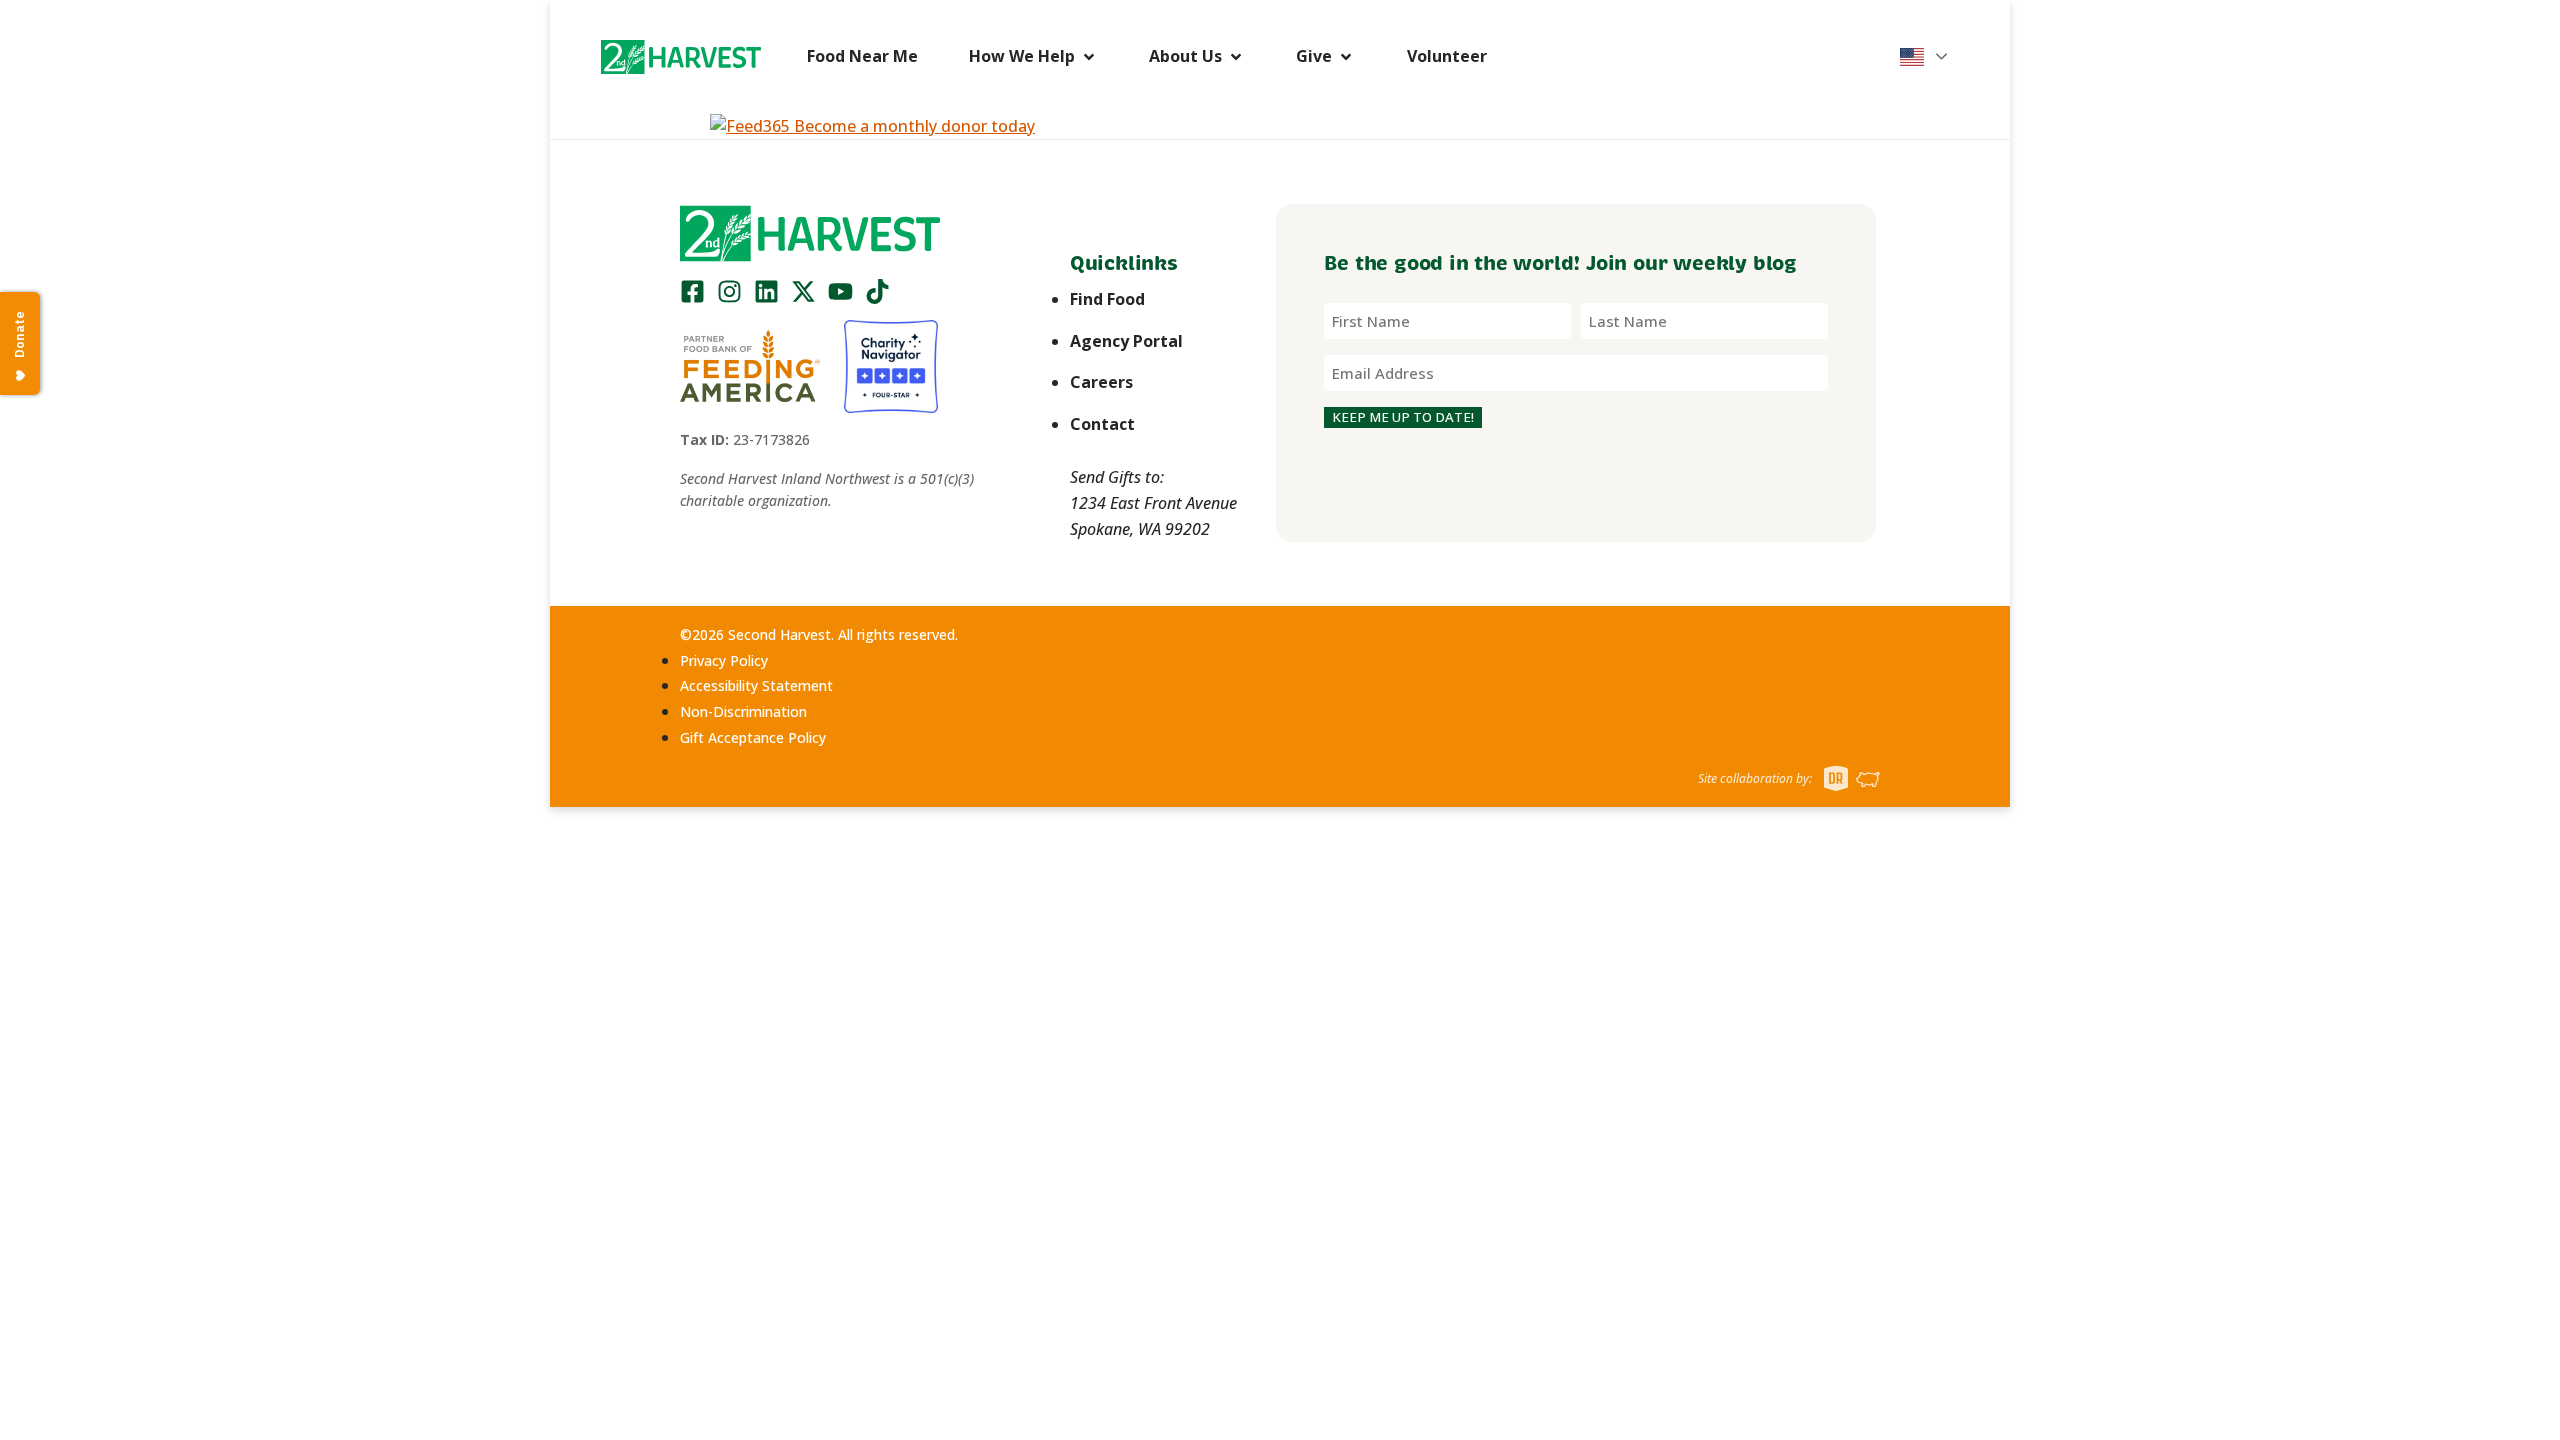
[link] (681, 57)
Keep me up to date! (1403, 417)
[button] (681, 57)
